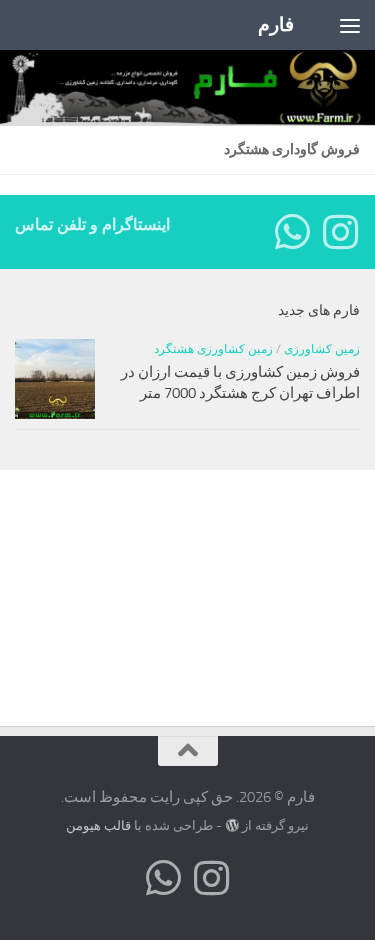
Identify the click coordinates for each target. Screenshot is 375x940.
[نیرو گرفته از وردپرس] (231, 825)
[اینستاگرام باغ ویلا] (340, 232)
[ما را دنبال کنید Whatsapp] (292, 232)
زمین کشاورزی (322, 349)
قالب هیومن (98, 825)
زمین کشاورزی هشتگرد (213, 349)
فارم (276, 24)
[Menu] (350, 25)
